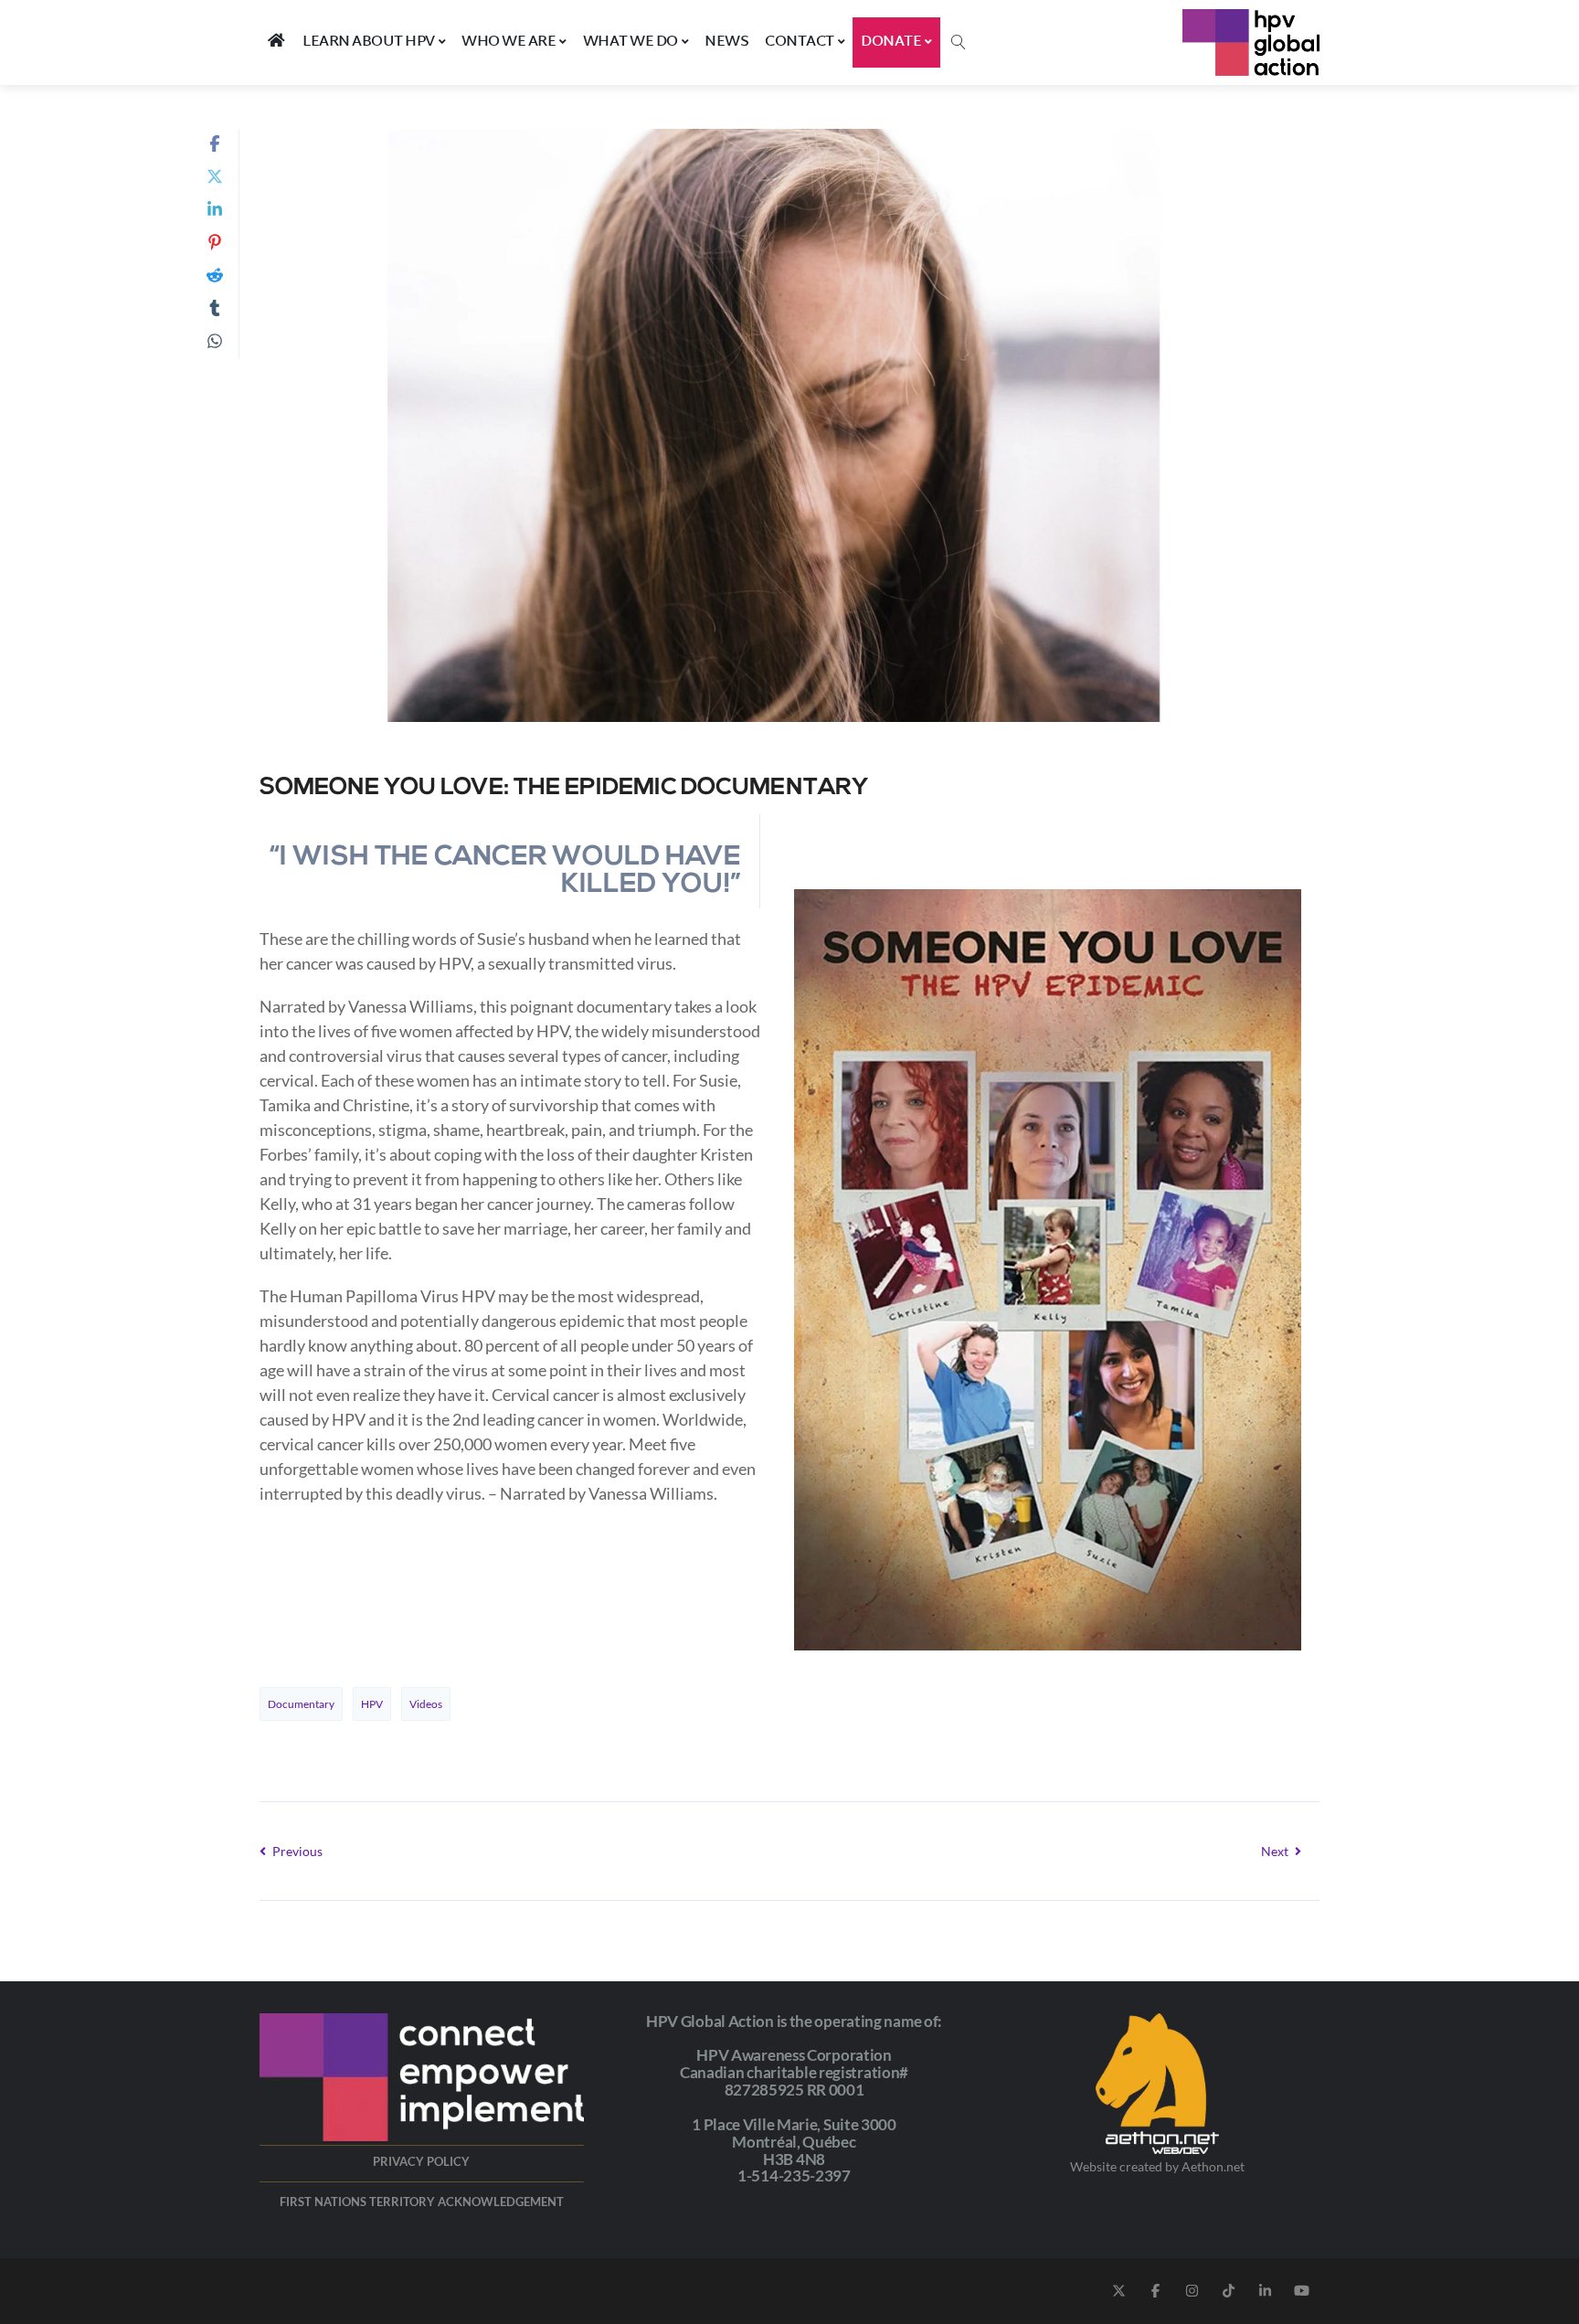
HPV (372, 1704)
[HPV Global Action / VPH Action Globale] (1251, 42)
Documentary (301, 1704)
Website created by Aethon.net (1157, 2166)
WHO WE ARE (509, 42)
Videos (426, 1704)
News (726, 42)
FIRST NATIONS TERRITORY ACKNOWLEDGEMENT (422, 2202)
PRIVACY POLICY (421, 2161)
